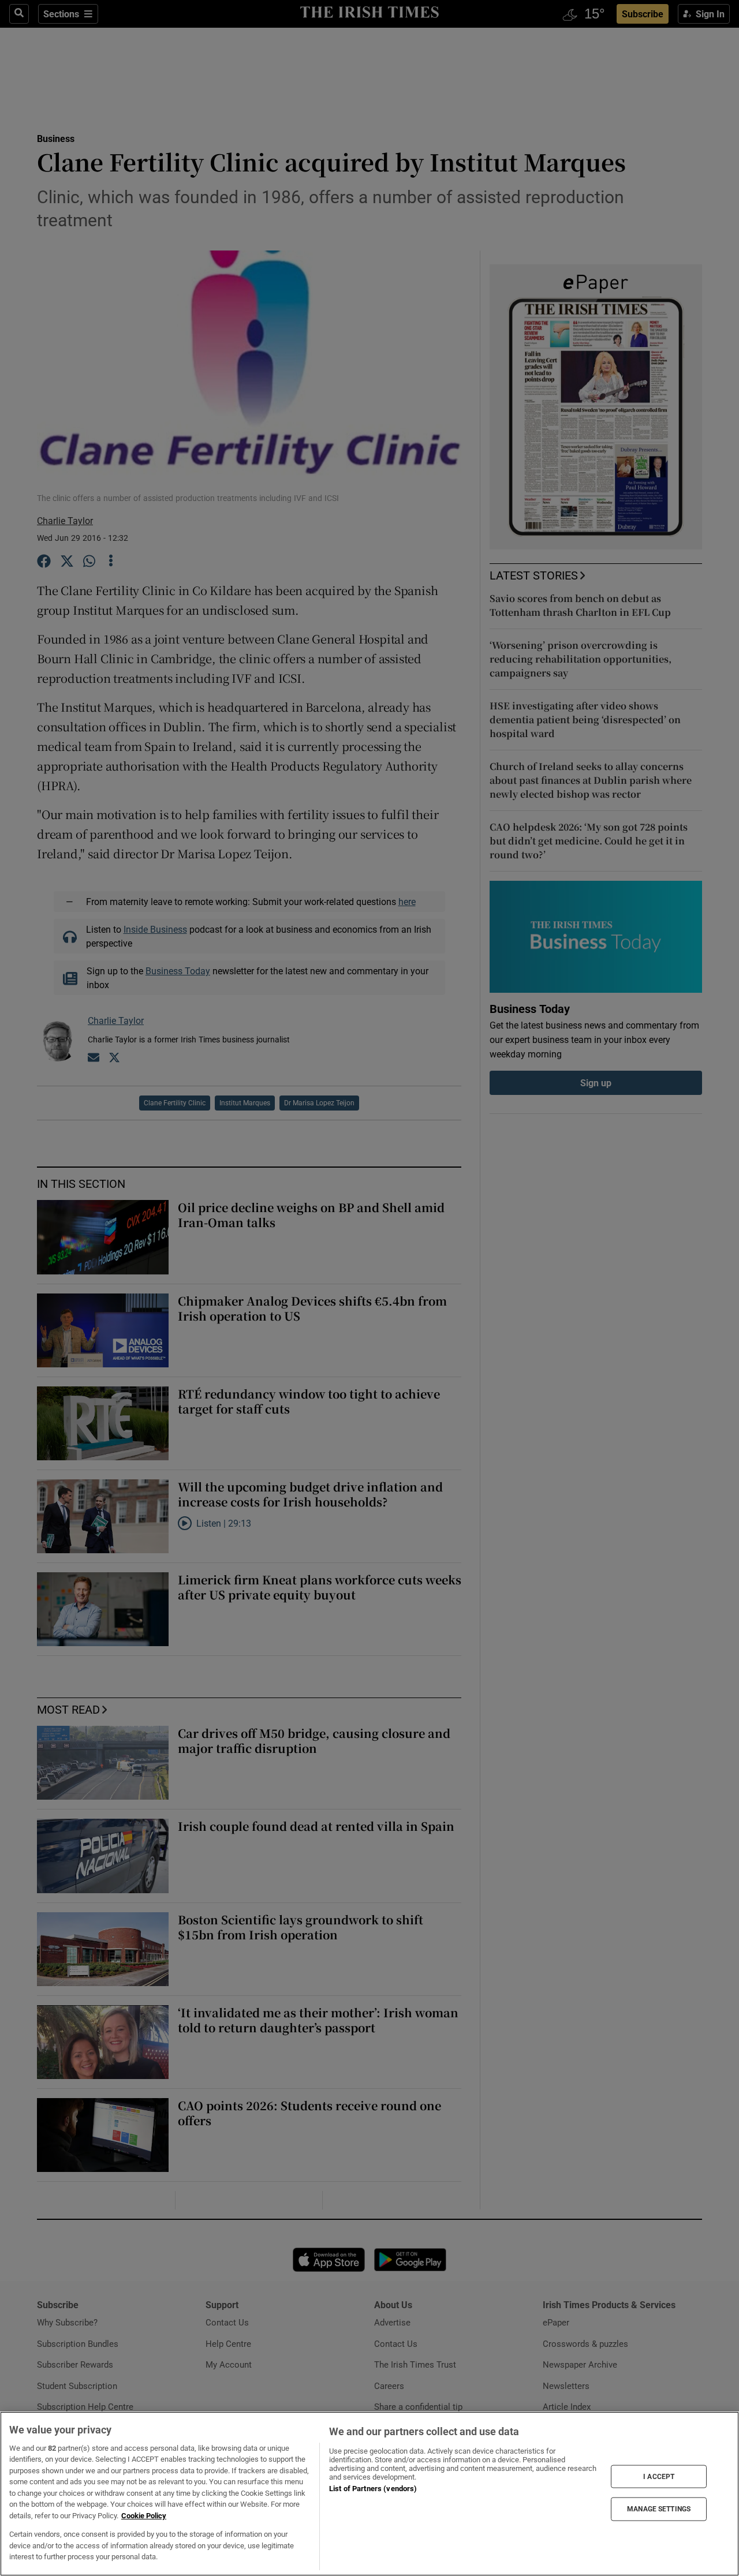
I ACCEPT (659, 2476)
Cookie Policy (144, 2516)
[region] (369, 2494)
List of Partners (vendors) (373, 2489)
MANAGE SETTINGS (659, 2509)
